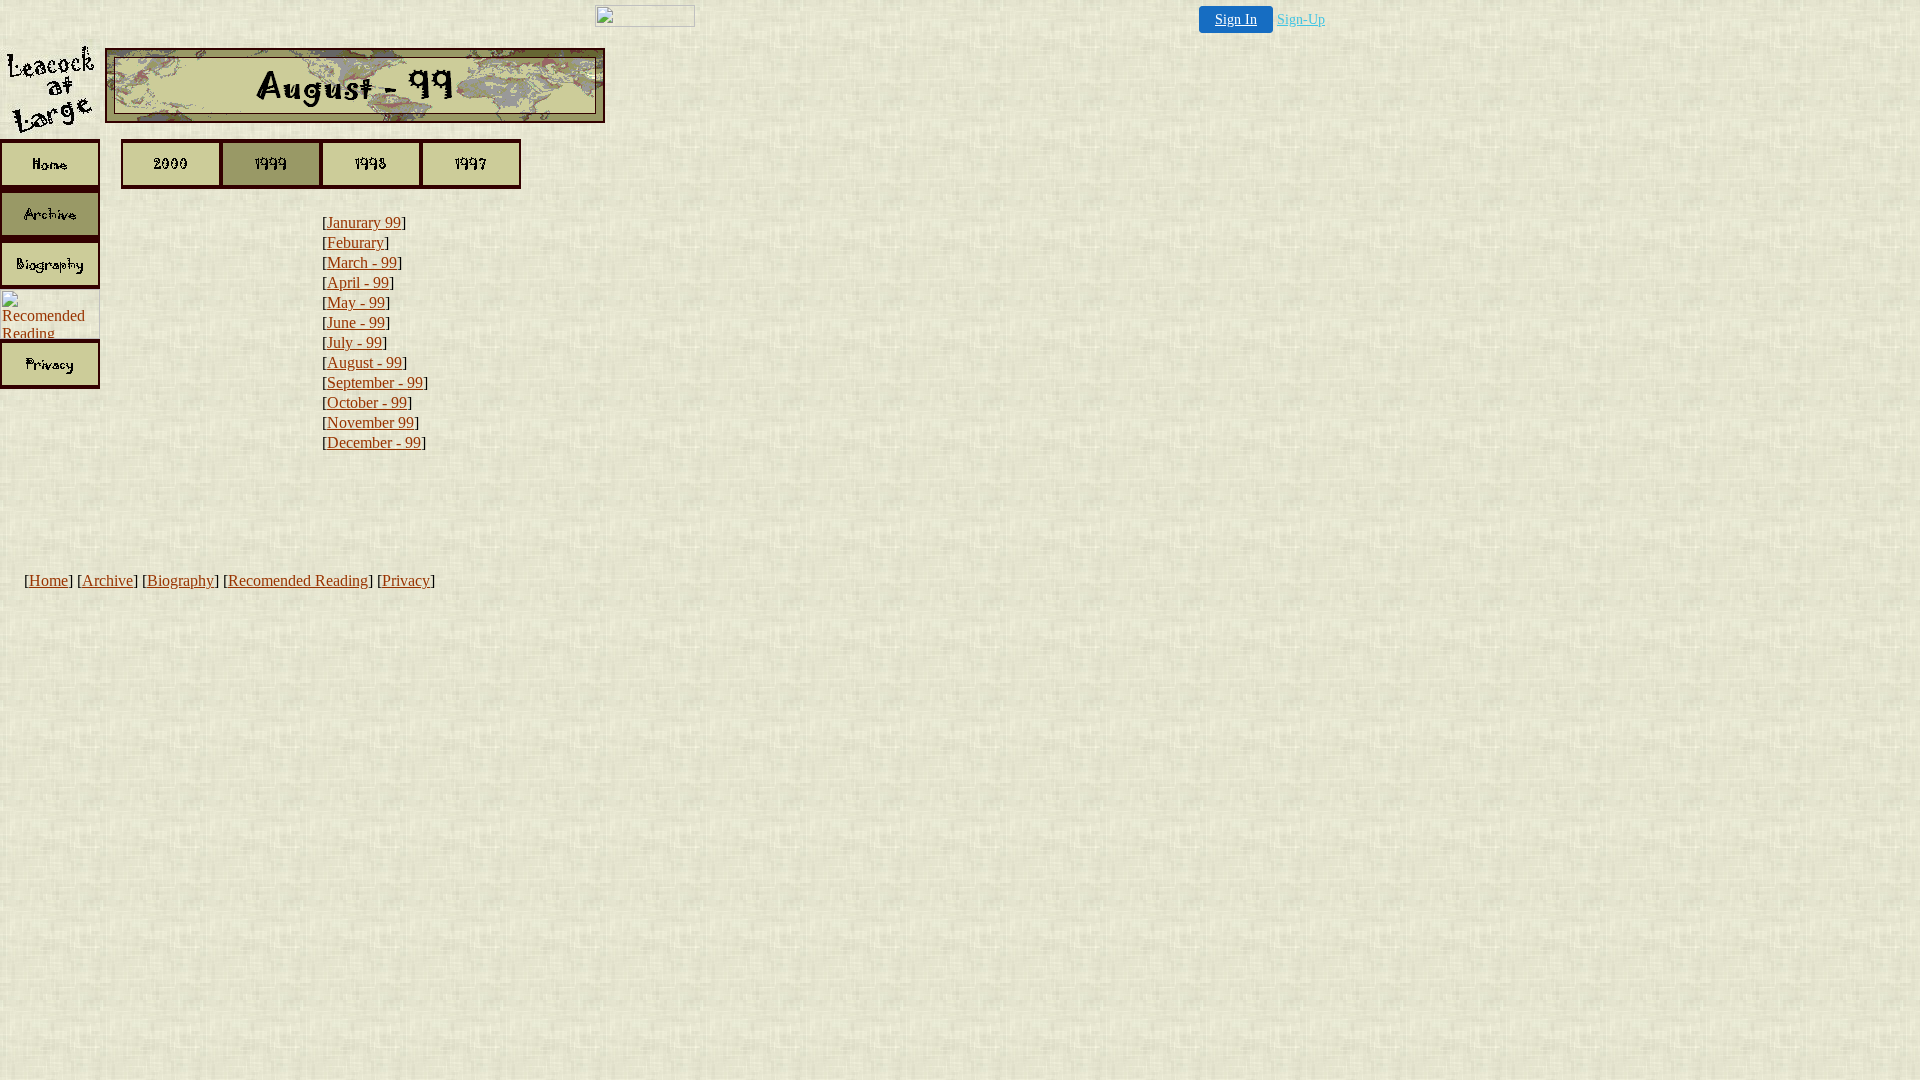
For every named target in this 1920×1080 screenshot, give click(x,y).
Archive (107, 580)
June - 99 (356, 322)
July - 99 (354, 342)
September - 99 (375, 382)
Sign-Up (1301, 19)
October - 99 (367, 402)
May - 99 (356, 302)
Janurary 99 (364, 222)
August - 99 (364, 362)
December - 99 (374, 442)
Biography (180, 580)
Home (48, 580)
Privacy (406, 580)
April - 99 (358, 282)
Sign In (1236, 19)
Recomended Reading (298, 580)
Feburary (355, 242)
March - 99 (362, 262)
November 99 (370, 422)
